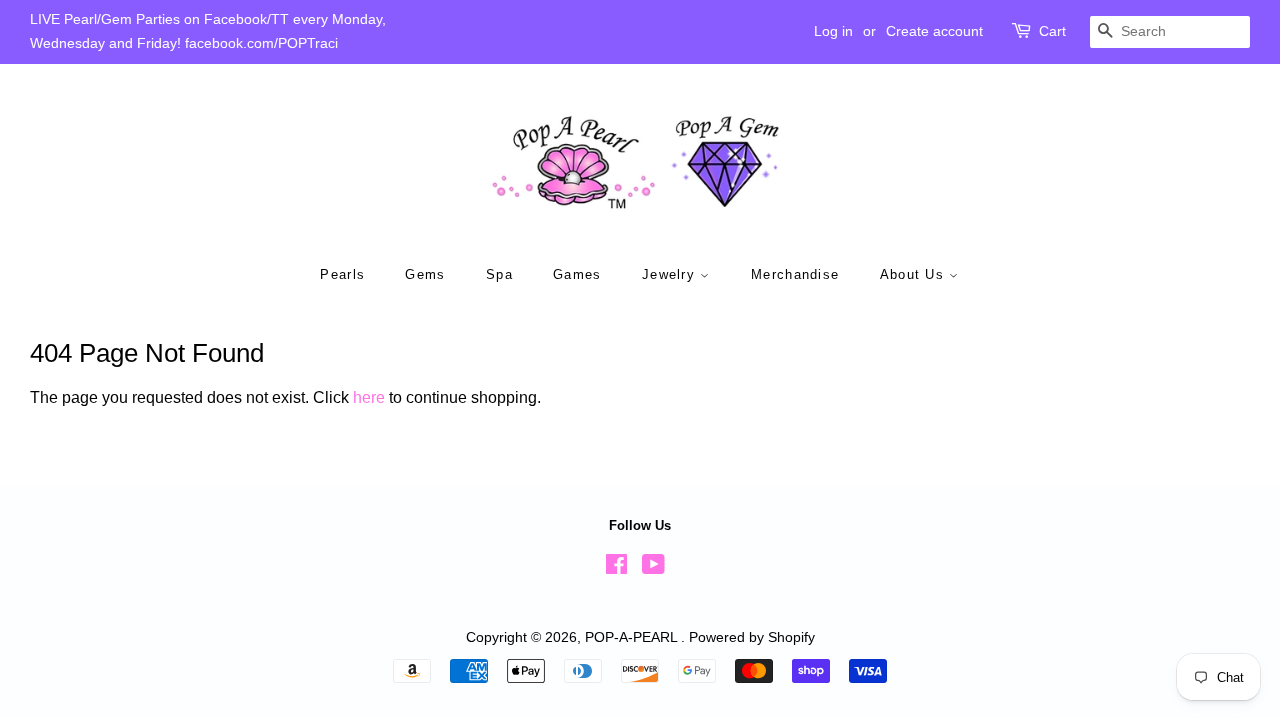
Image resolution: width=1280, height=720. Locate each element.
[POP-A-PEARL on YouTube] (653, 568)
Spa (499, 274)
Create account (934, 31)
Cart (1052, 31)
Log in (833, 31)
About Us (915, 274)
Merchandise (795, 274)
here (369, 397)
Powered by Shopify (752, 637)
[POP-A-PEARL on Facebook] (616, 568)
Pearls (342, 274)
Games (577, 274)
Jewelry (671, 274)
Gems (425, 274)
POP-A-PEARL (633, 637)
